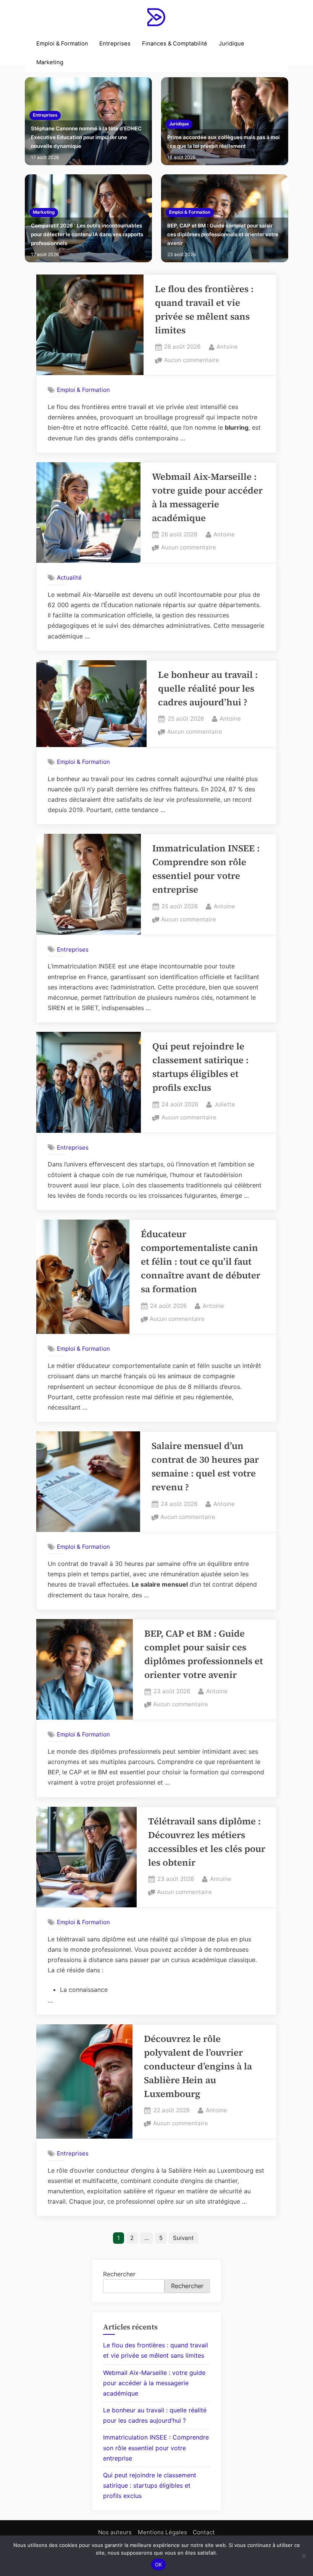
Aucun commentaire (192, 361)
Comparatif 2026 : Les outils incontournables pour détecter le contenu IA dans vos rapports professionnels (87, 234)
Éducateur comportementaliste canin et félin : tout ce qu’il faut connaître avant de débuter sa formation (201, 1261)
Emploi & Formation (62, 44)
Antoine (227, 346)
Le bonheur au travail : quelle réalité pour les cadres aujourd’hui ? (208, 688)
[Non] (303, 2556)
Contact (204, 2532)
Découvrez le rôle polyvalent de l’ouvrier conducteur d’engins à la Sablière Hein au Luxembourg (198, 2066)
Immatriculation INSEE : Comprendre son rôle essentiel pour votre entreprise (156, 2448)
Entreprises (115, 44)
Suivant (183, 2238)
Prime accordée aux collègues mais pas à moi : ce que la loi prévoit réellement (223, 142)
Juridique (232, 44)
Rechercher (119, 2274)
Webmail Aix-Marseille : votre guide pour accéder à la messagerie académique (154, 2383)
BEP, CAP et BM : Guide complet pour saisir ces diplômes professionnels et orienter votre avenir (223, 234)
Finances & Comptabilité (175, 44)
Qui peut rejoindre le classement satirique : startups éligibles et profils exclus (150, 2485)
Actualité (69, 577)
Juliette (225, 1104)
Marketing (50, 62)
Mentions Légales (162, 2532)
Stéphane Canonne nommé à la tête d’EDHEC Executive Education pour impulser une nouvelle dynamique (86, 137)
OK (159, 2565)
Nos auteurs (115, 2532)
